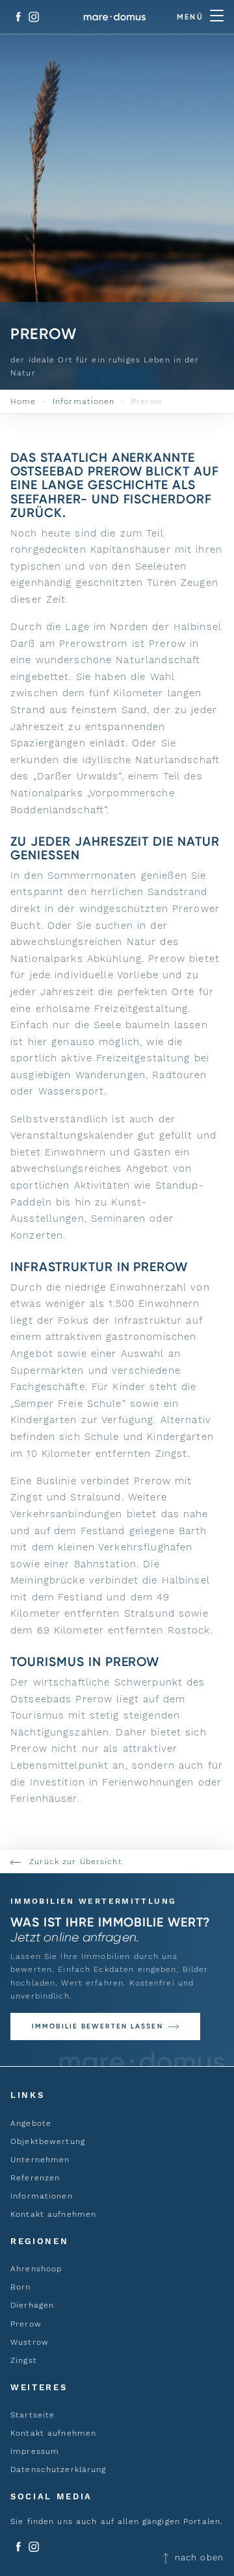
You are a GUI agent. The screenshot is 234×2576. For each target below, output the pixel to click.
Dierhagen (32, 2305)
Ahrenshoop (36, 2269)
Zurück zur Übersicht (74, 1862)
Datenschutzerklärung (58, 2469)
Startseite (32, 2415)
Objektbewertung (48, 2141)
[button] (105, 2027)
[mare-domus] (115, 17)
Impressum (35, 2451)
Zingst (24, 2360)
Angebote (31, 2123)
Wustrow (30, 2342)
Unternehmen (40, 2160)
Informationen (84, 401)
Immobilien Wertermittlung (93, 1901)
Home (23, 401)
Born (21, 2287)
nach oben (198, 2557)
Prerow (26, 2324)
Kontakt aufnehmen (53, 2214)
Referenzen (35, 2178)
